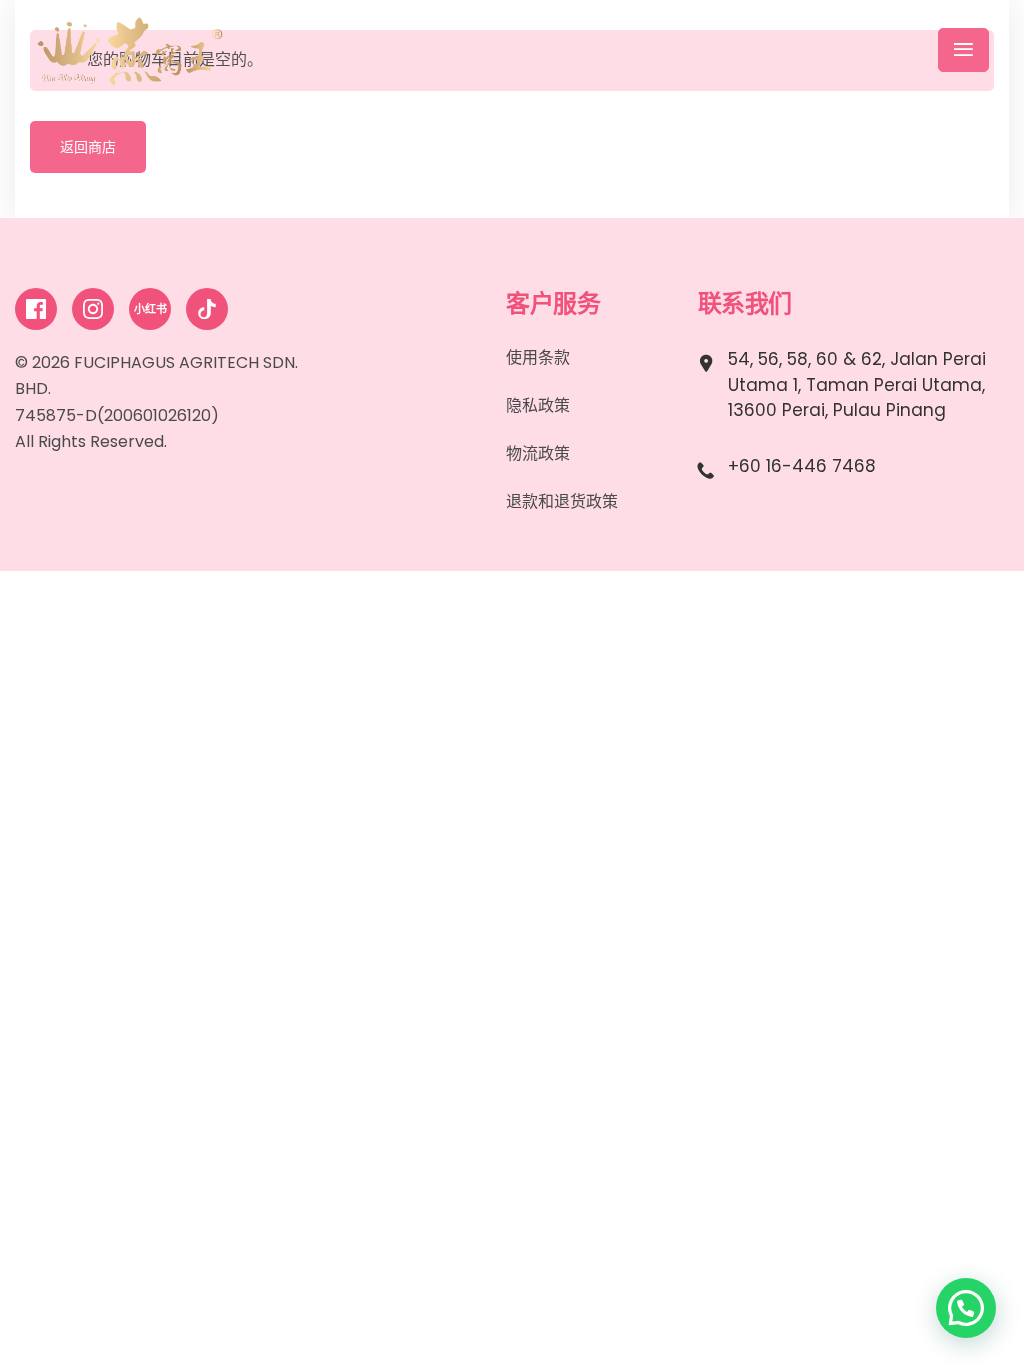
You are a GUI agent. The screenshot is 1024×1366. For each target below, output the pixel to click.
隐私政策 (538, 405)
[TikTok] (207, 309)
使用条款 (538, 357)
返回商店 (88, 147)
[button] (966, 1308)
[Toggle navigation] (963, 50)
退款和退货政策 (562, 501)
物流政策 (538, 453)
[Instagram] (93, 309)
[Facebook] (36, 309)
